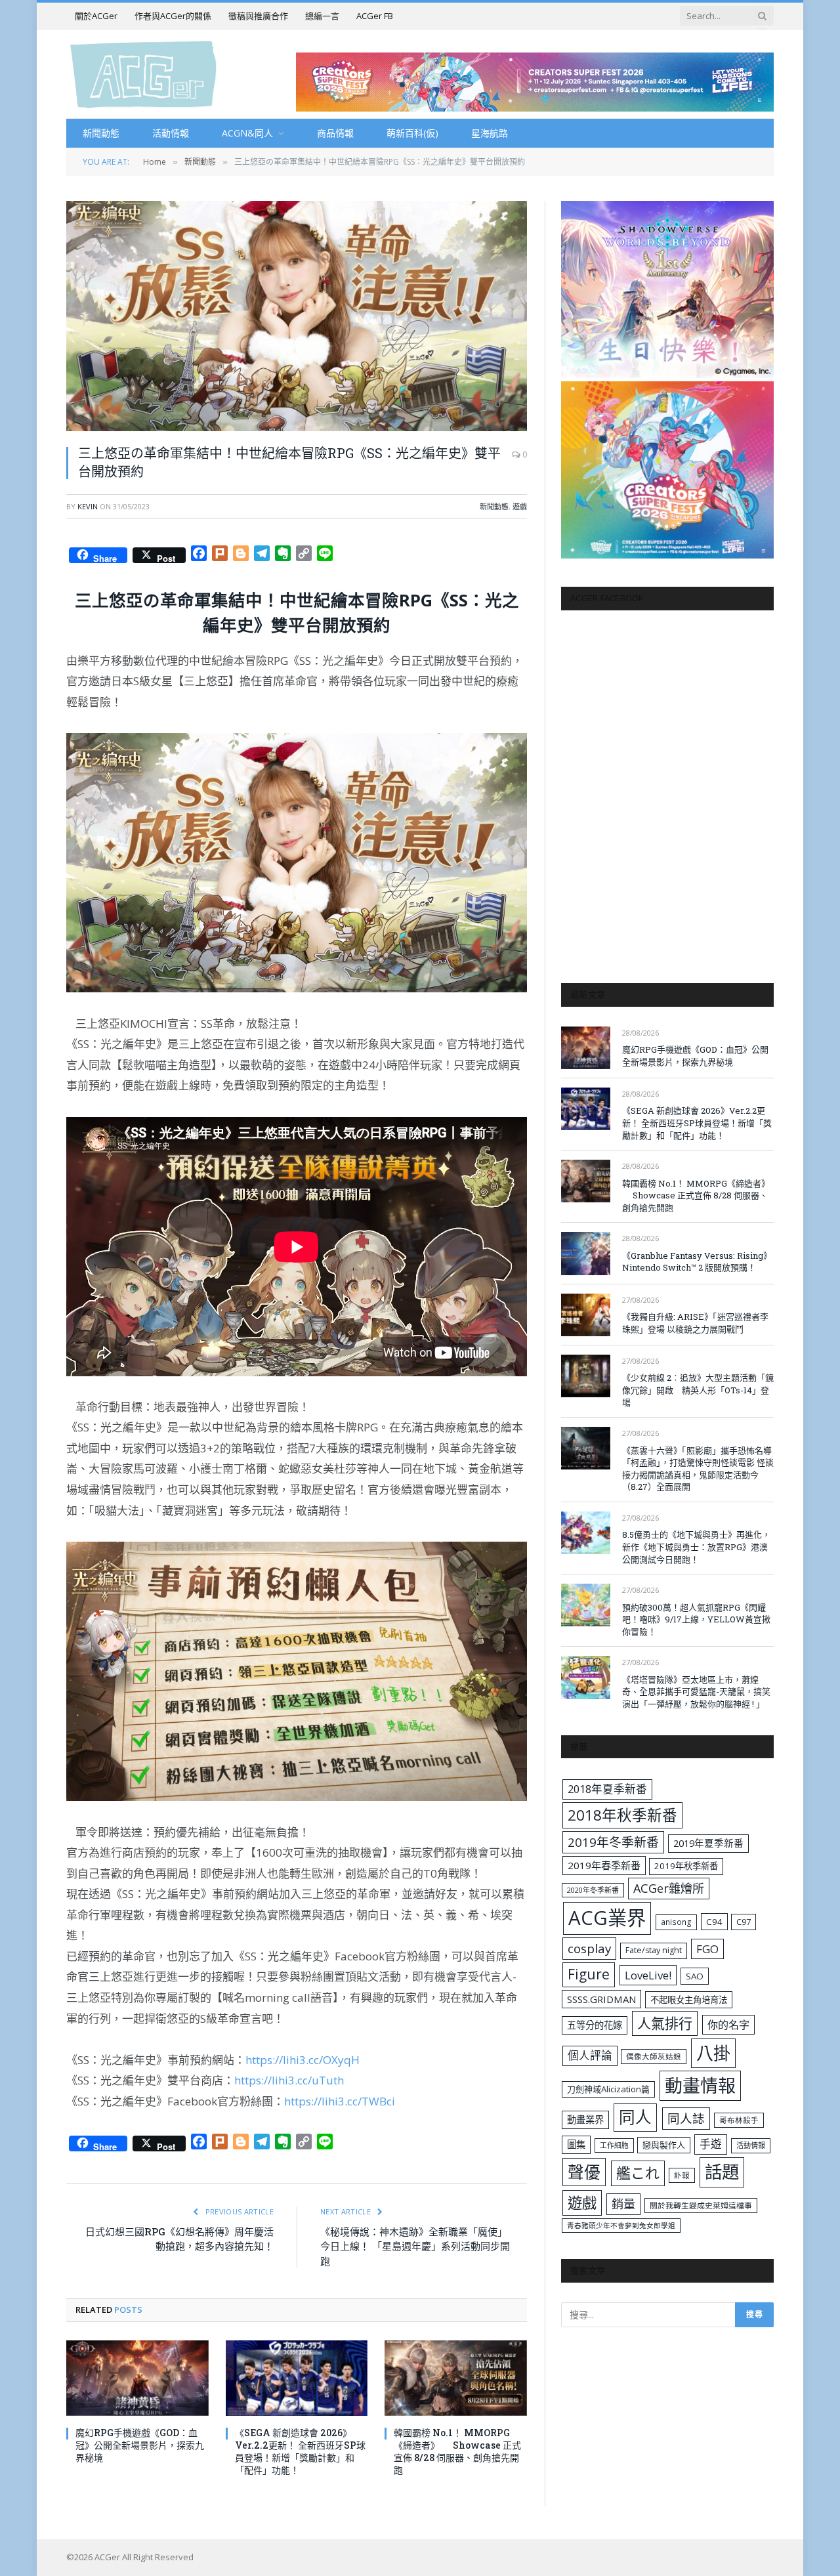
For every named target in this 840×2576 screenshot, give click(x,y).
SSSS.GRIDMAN (601, 1999)
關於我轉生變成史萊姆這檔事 (701, 2205)
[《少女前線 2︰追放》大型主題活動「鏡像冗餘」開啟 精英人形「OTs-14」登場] (586, 1376)
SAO (695, 1976)
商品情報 (335, 133)
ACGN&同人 (247, 133)
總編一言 (322, 16)
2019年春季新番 (604, 1865)
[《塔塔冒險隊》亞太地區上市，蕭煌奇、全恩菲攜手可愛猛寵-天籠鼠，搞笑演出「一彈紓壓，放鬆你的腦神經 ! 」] (586, 1677)
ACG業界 (607, 1918)
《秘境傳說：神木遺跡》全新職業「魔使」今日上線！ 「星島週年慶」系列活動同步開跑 (415, 2246)
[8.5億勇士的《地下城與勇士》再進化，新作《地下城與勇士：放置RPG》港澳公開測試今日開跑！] (586, 1533)
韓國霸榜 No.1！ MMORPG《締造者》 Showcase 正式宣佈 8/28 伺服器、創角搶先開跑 (457, 2451)
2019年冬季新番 (613, 1842)
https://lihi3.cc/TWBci (340, 2101)
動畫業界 (585, 2120)
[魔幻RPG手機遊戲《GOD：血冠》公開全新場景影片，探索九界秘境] (137, 2378)
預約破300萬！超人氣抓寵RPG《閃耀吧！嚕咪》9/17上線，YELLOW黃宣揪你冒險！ (696, 1619)
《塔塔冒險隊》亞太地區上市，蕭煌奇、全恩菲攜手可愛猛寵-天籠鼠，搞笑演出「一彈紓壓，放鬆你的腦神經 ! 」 (696, 1692)
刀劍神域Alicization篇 (608, 2089)
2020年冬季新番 (593, 1890)
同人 (635, 2117)
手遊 (711, 2144)
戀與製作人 (664, 2145)
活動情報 (171, 133)
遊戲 (520, 506)
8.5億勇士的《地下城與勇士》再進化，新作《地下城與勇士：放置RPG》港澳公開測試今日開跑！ (696, 1547)
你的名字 (728, 2025)
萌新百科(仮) (412, 133)
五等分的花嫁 (595, 2025)
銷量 (623, 2204)
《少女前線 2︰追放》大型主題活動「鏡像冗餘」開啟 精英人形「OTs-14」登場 (698, 1390)
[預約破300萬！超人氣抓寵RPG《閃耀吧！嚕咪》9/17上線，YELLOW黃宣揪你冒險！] (586, 1605)
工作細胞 (614, 2145)
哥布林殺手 (739, 2120)
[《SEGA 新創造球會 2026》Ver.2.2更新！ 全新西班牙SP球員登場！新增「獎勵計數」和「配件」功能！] (297, 2378)
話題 (722, 2172)
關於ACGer (96, 16)
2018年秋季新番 (622, 1815)
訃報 (682, 2175)
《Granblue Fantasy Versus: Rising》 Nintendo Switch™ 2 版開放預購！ (697, 1262)
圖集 (576, 2144)
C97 (744, 1922)
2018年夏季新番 (607, 1789)
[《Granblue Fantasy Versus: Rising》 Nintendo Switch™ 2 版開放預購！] (586, 1253)
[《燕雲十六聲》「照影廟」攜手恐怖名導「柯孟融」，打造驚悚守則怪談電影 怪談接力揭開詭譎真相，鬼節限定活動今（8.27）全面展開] (586, 1448)
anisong (676, 1922)
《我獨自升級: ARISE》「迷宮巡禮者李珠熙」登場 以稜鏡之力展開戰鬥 (695, 1323)
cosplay (589, 1949)
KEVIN (88, 506)
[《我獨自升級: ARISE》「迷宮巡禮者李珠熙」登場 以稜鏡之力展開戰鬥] (586, 1315)
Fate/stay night (654, 1950)
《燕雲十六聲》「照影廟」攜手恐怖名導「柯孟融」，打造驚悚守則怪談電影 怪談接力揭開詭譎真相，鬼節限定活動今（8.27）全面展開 (698, 1469)
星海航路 (490, 133)
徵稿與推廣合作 (258, 16)
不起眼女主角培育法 (689, 2000)
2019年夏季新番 (708, 1843)
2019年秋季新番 (686, 1866)
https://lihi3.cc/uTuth (289, 2080)
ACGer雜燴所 (669, 1888)
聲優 (584, 2172)
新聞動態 (101, 133)
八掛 (713, 2053)
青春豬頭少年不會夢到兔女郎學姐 (621, 2226)
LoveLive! (648, 1975)
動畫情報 (700, 2085)
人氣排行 (665, 2023)
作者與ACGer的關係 (173, 16)
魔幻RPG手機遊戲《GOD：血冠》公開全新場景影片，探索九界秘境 (140, 2445)
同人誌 (686, 2118)
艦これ (638, 2173)
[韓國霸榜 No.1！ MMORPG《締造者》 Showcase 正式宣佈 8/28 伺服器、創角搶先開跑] (456, 2378)
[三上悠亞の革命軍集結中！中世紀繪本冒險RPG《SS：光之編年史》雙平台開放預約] (297, 316)
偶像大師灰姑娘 (654, 2057)
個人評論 (590, 2055)
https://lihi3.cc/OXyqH (303, 2060)
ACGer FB (375, 16)
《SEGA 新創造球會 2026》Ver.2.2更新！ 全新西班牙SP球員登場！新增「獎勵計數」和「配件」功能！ (300, 2451)
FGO (707, 1949)
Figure (589, 1974)
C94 (714, 1922)
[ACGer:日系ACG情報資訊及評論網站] (143, 74)
